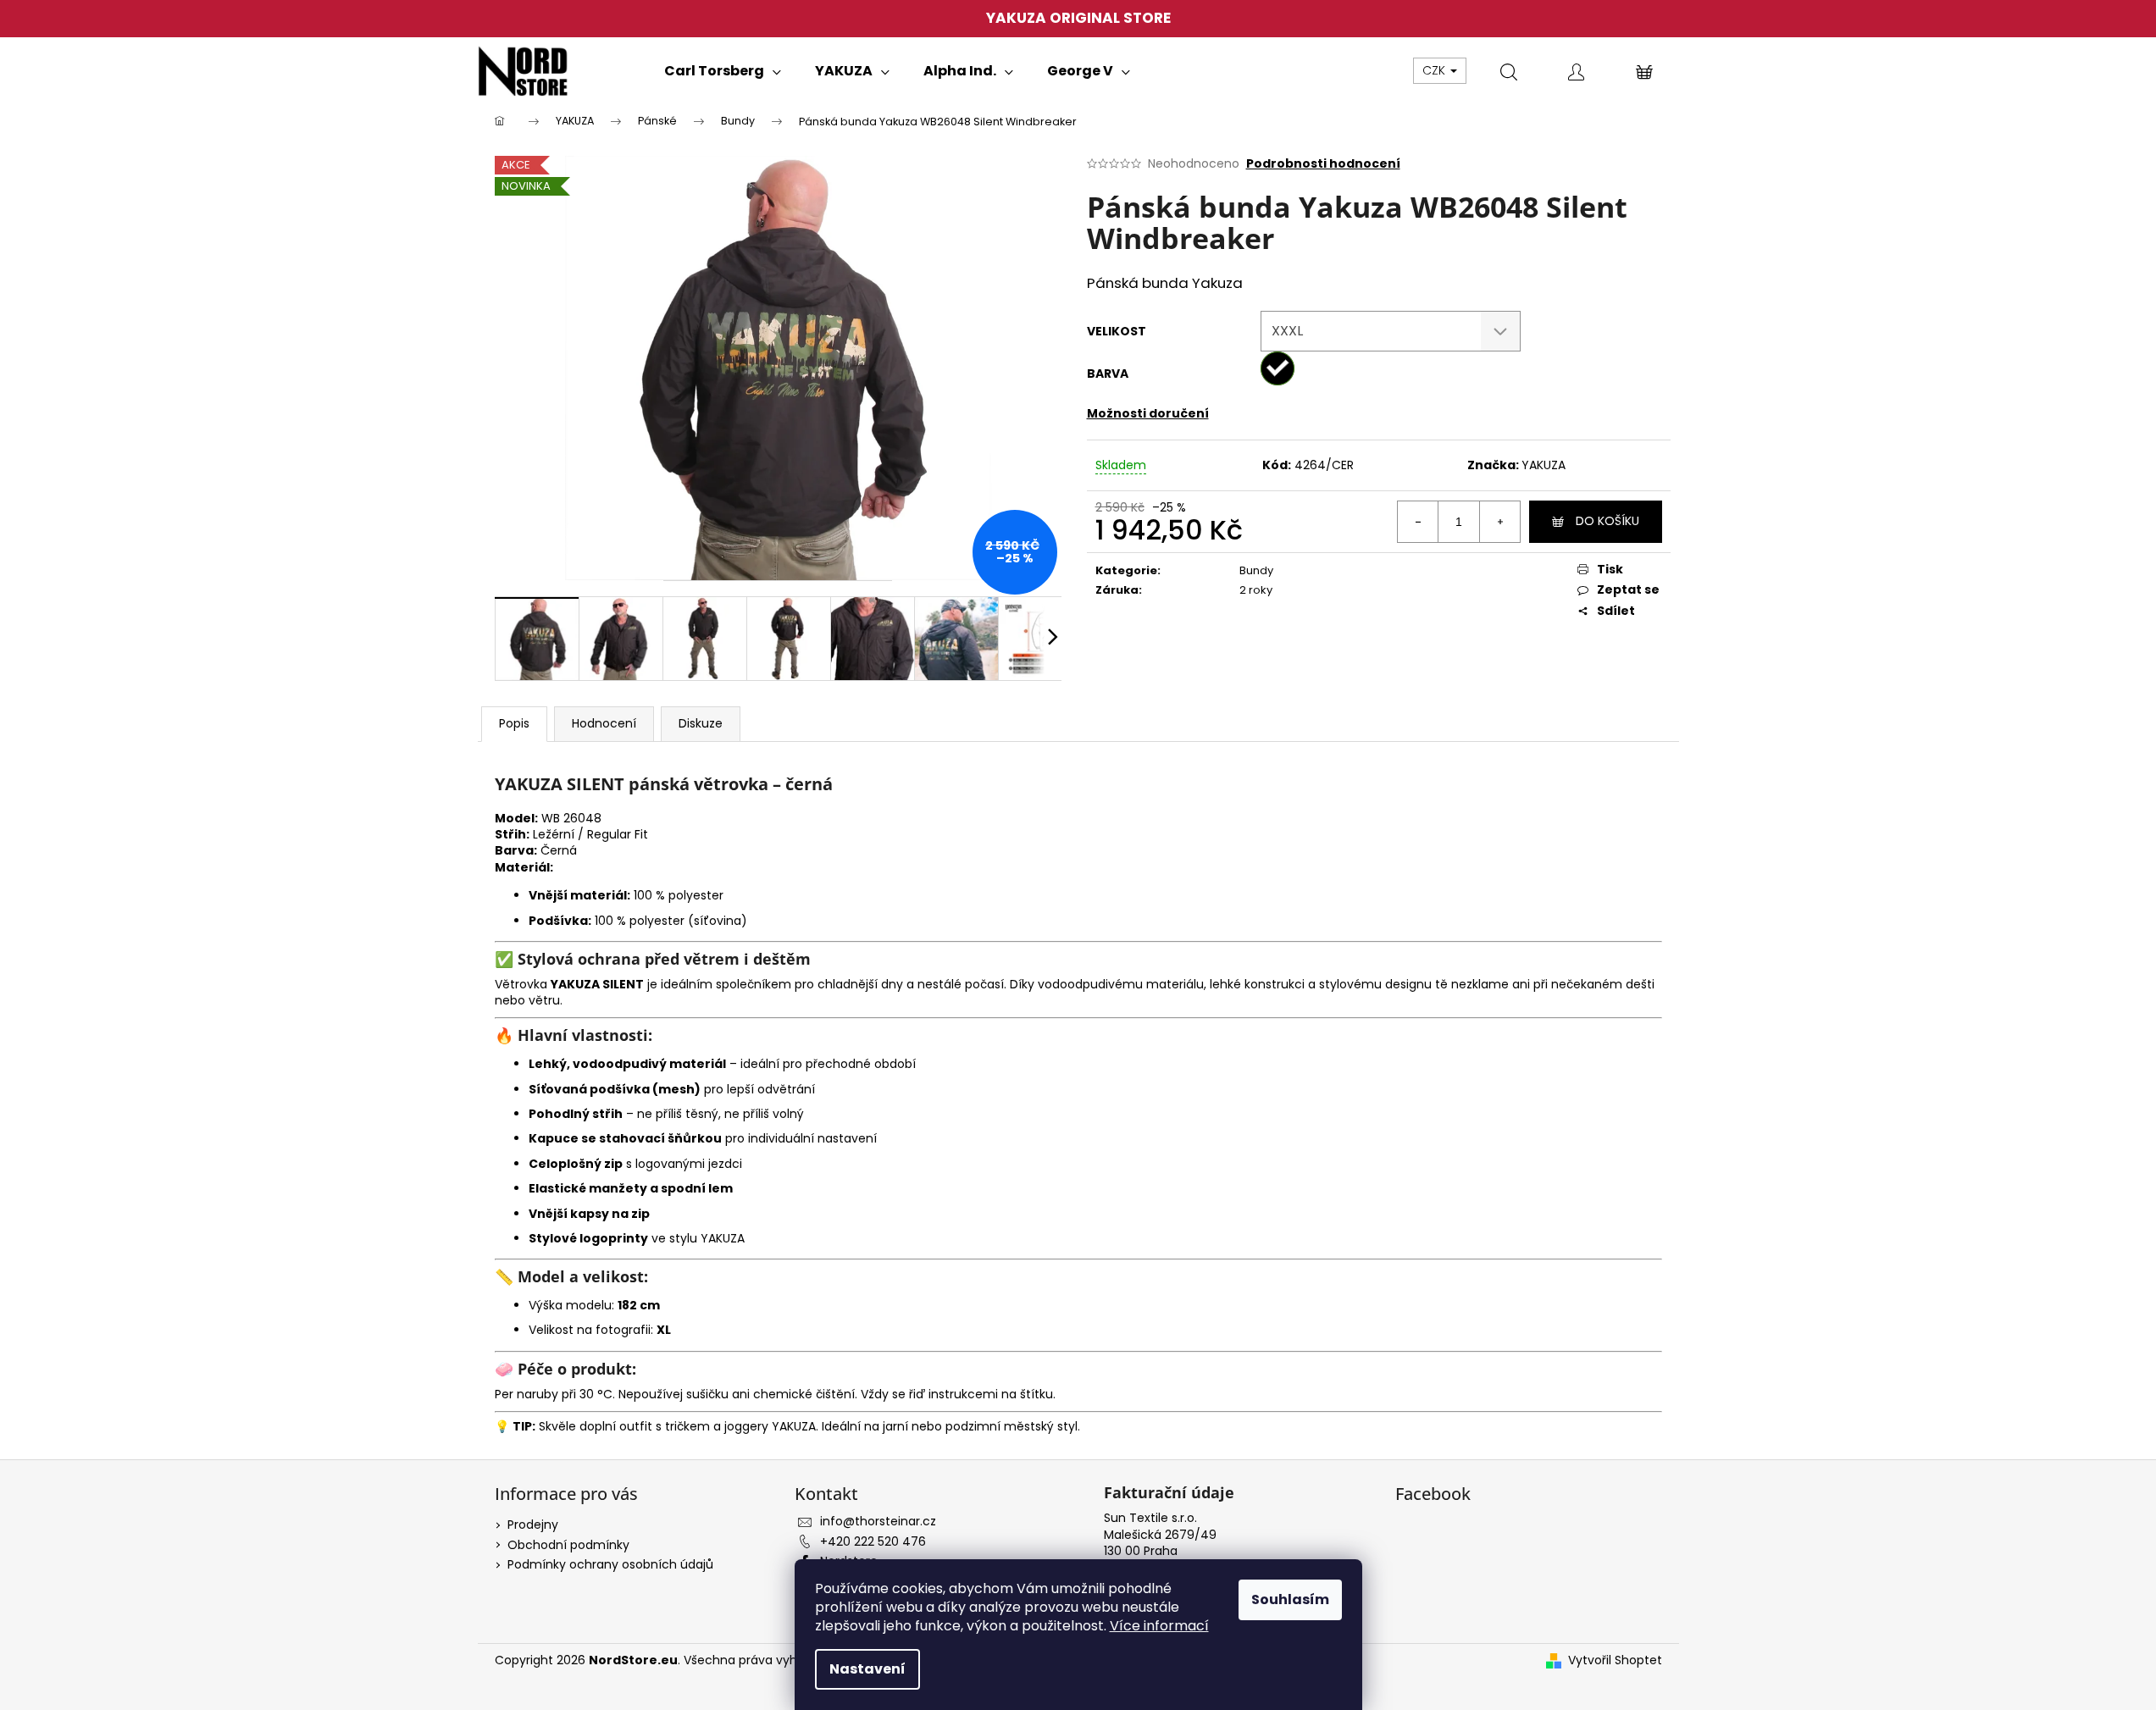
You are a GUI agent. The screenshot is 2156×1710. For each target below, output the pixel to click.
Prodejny (533, 1525)
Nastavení (867, 1669)
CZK (1435, 70)
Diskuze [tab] (701, 723)
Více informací (1159, 1626)
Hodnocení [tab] (604, 723)
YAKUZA (1544, 465)
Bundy (1256, 570)
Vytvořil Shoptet (1615, 1660)
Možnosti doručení (1148, 413)
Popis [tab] (514, 723)
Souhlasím (1290, 1599)
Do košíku (1607, 521)
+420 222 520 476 (873, 1541)
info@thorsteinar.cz (878, 1521)
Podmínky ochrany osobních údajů (610, 1564)
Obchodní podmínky (568, 1545)
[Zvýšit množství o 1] (1499, 522)
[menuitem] (723, 71)
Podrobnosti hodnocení (1323, 164)
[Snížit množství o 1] (1418, 522)
